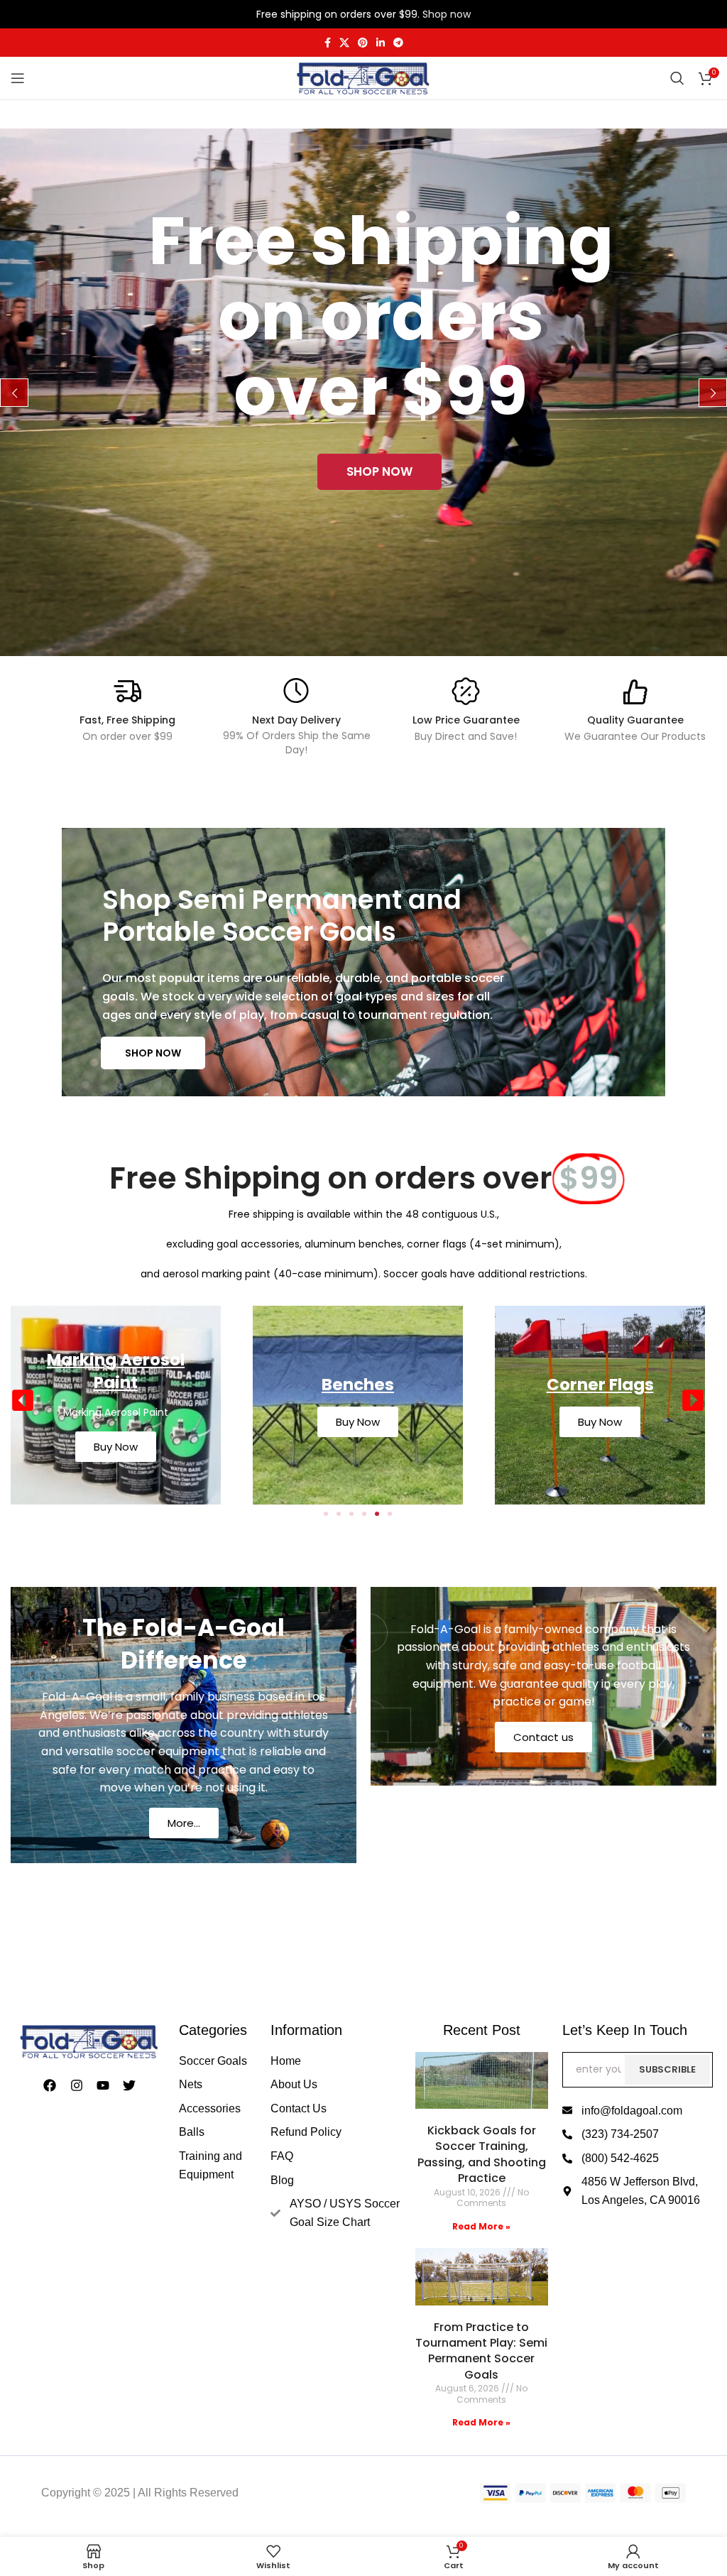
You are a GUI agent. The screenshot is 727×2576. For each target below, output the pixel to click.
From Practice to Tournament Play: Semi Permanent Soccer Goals (481, 2351)
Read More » (481, 2226)
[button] (23, 1400)
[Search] (677, 78)
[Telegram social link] (398, 43)
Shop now (447, 14)
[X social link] (344, 43)
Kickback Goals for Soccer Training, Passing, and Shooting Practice (482, 2154)
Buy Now (116, 1422)
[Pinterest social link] (363, 43)
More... (184, 1823)
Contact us (543, 1737)
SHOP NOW (153, 1053)
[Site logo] (363, 77)
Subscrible (667, 2069)
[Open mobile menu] (18, 78)
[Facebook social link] (328, 43)
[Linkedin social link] (381, 43)
